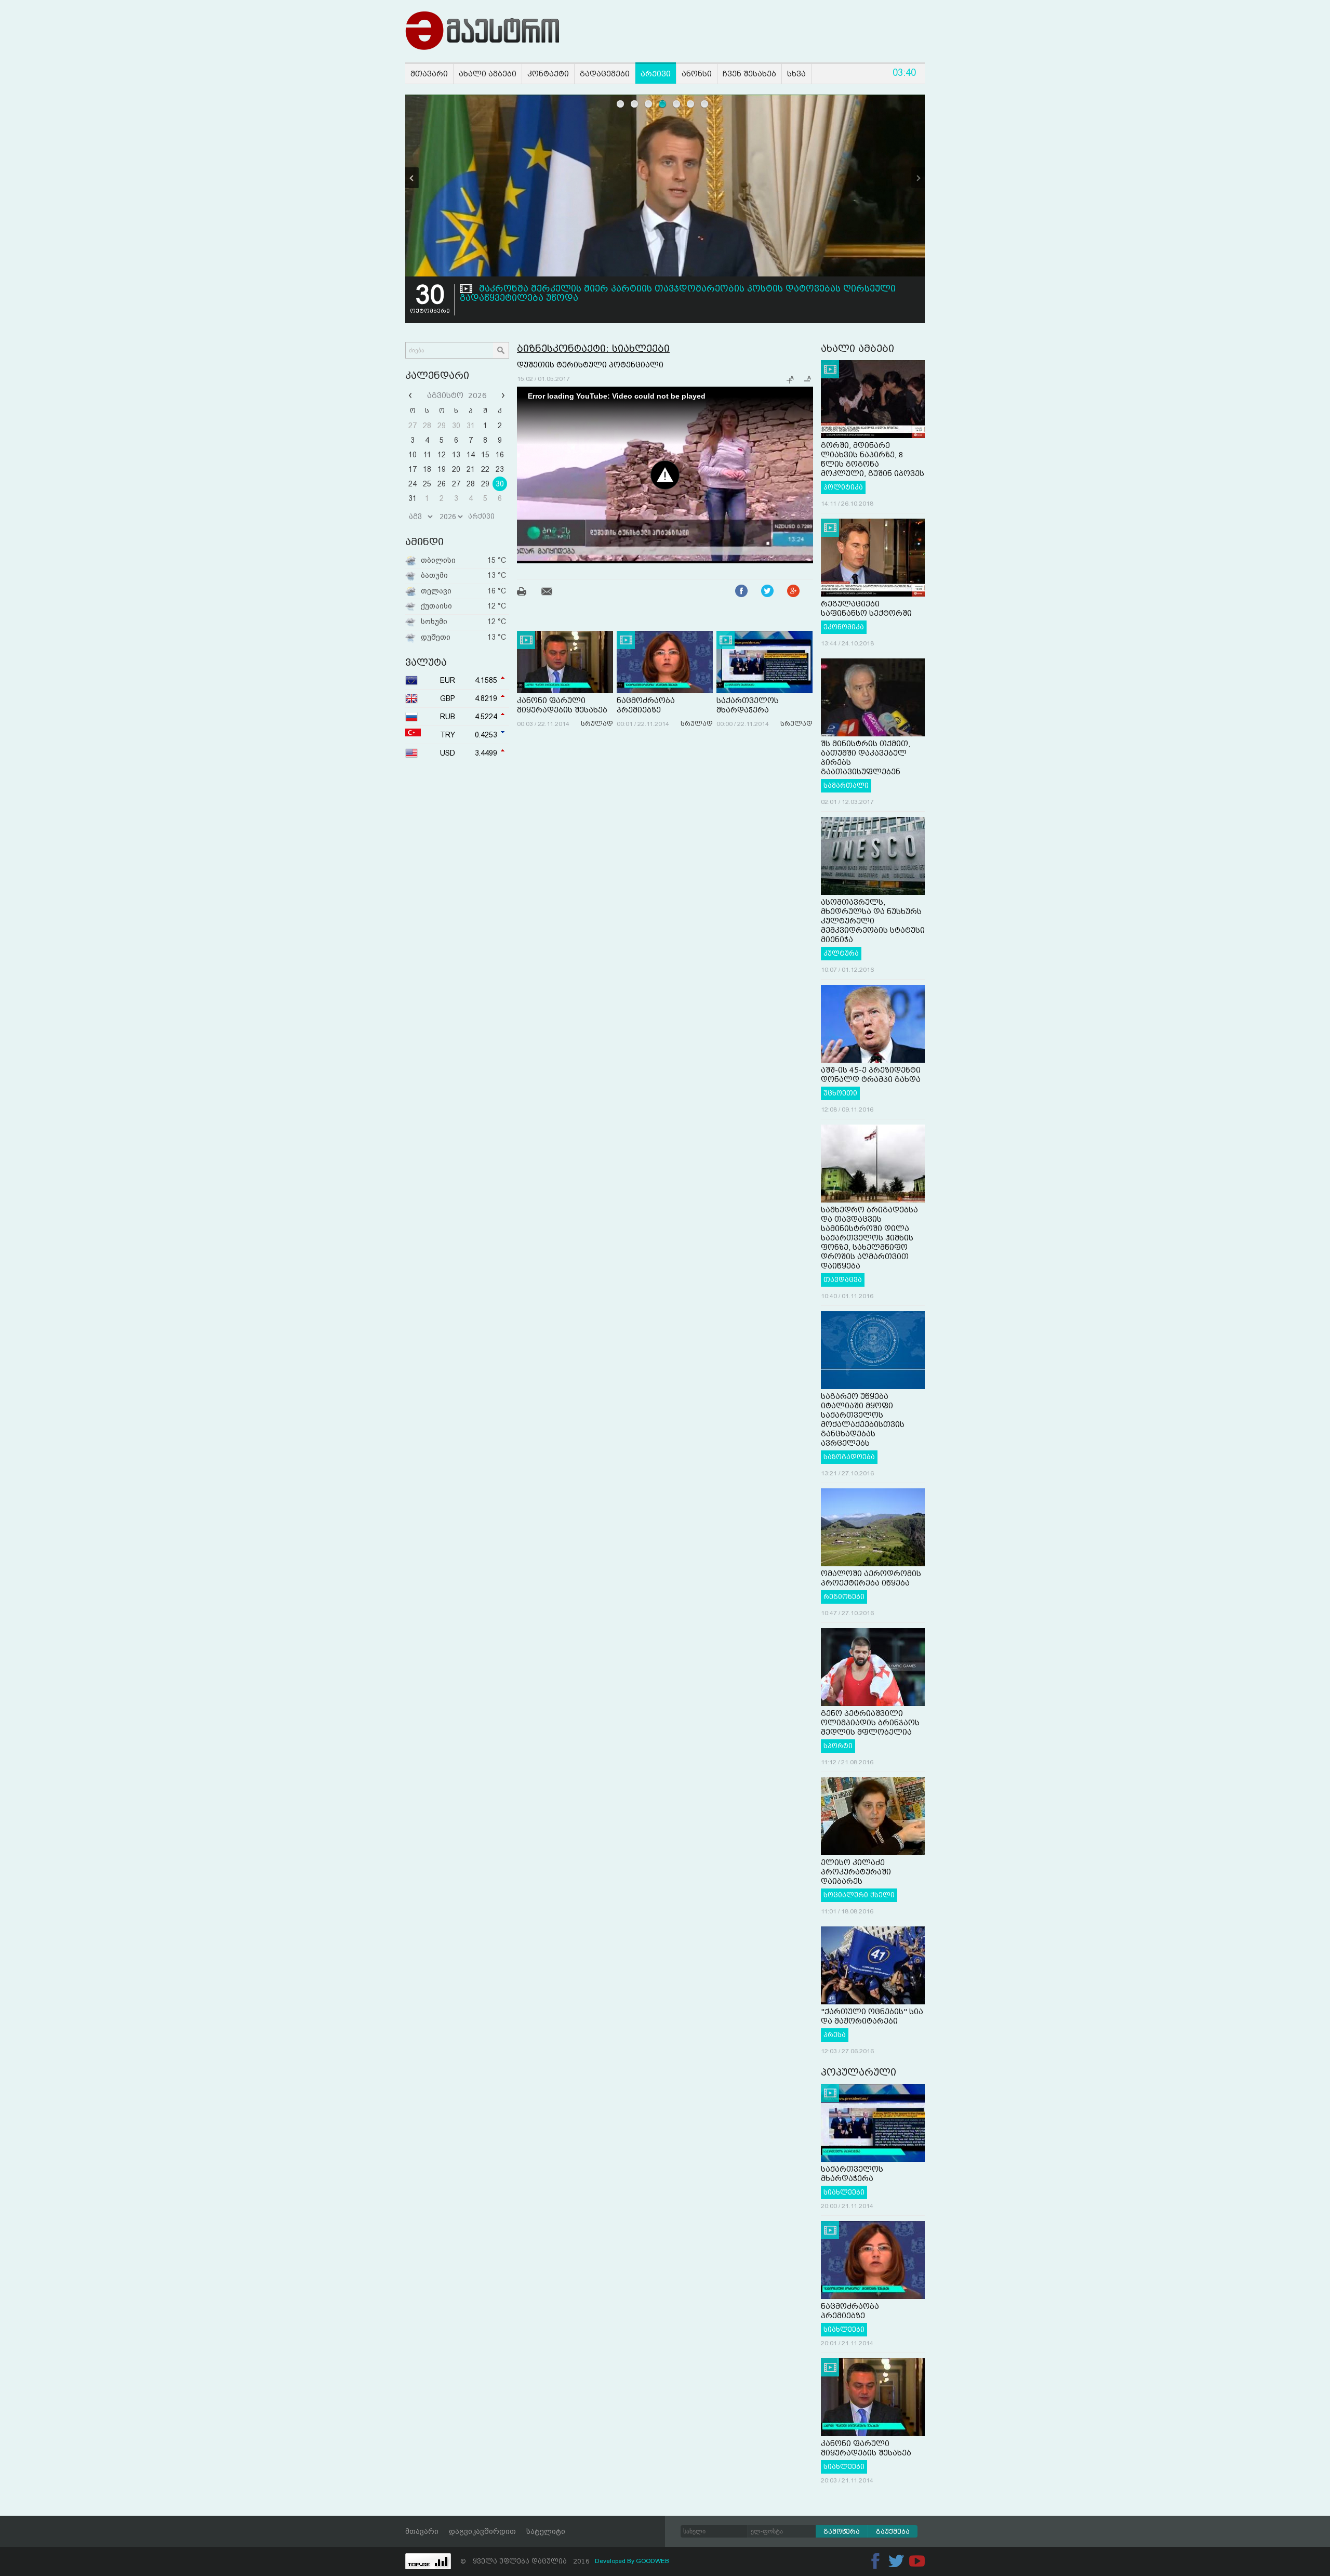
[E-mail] (553, 593)
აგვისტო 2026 (457, 395)
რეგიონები (844, 1597)
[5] (677, 104)
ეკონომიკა (844, 627)
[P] (412, 178)
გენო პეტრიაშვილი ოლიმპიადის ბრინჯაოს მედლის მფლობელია (870, 1723)
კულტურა (841, 954)
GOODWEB (653, 2561)
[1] (621, 104)
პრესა (835, 2035)
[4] (663, 104)
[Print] (528, 593)
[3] (649, 104)
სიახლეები (844, 2192)
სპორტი (838, 1746)
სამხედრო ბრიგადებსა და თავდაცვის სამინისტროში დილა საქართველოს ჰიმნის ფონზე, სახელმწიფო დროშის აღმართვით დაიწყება (869, 1238)
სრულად (597, 724)
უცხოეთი (840, 1093)
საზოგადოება (849, 1457)
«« (411, 395)
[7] (705, 104)
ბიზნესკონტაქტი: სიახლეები (593, 348)
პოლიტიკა (843, 487)
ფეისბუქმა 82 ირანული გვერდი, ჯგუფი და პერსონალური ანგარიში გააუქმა (662, 289)
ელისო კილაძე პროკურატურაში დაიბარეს (856, 1872)
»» (502, 395)
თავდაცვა (843, 1280)
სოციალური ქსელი (859, 1895)
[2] (635, 104)
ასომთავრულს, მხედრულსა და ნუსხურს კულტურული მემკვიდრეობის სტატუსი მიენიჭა (873, 921)
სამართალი (846, 786)
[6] (691, 104)
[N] (918, 178)
